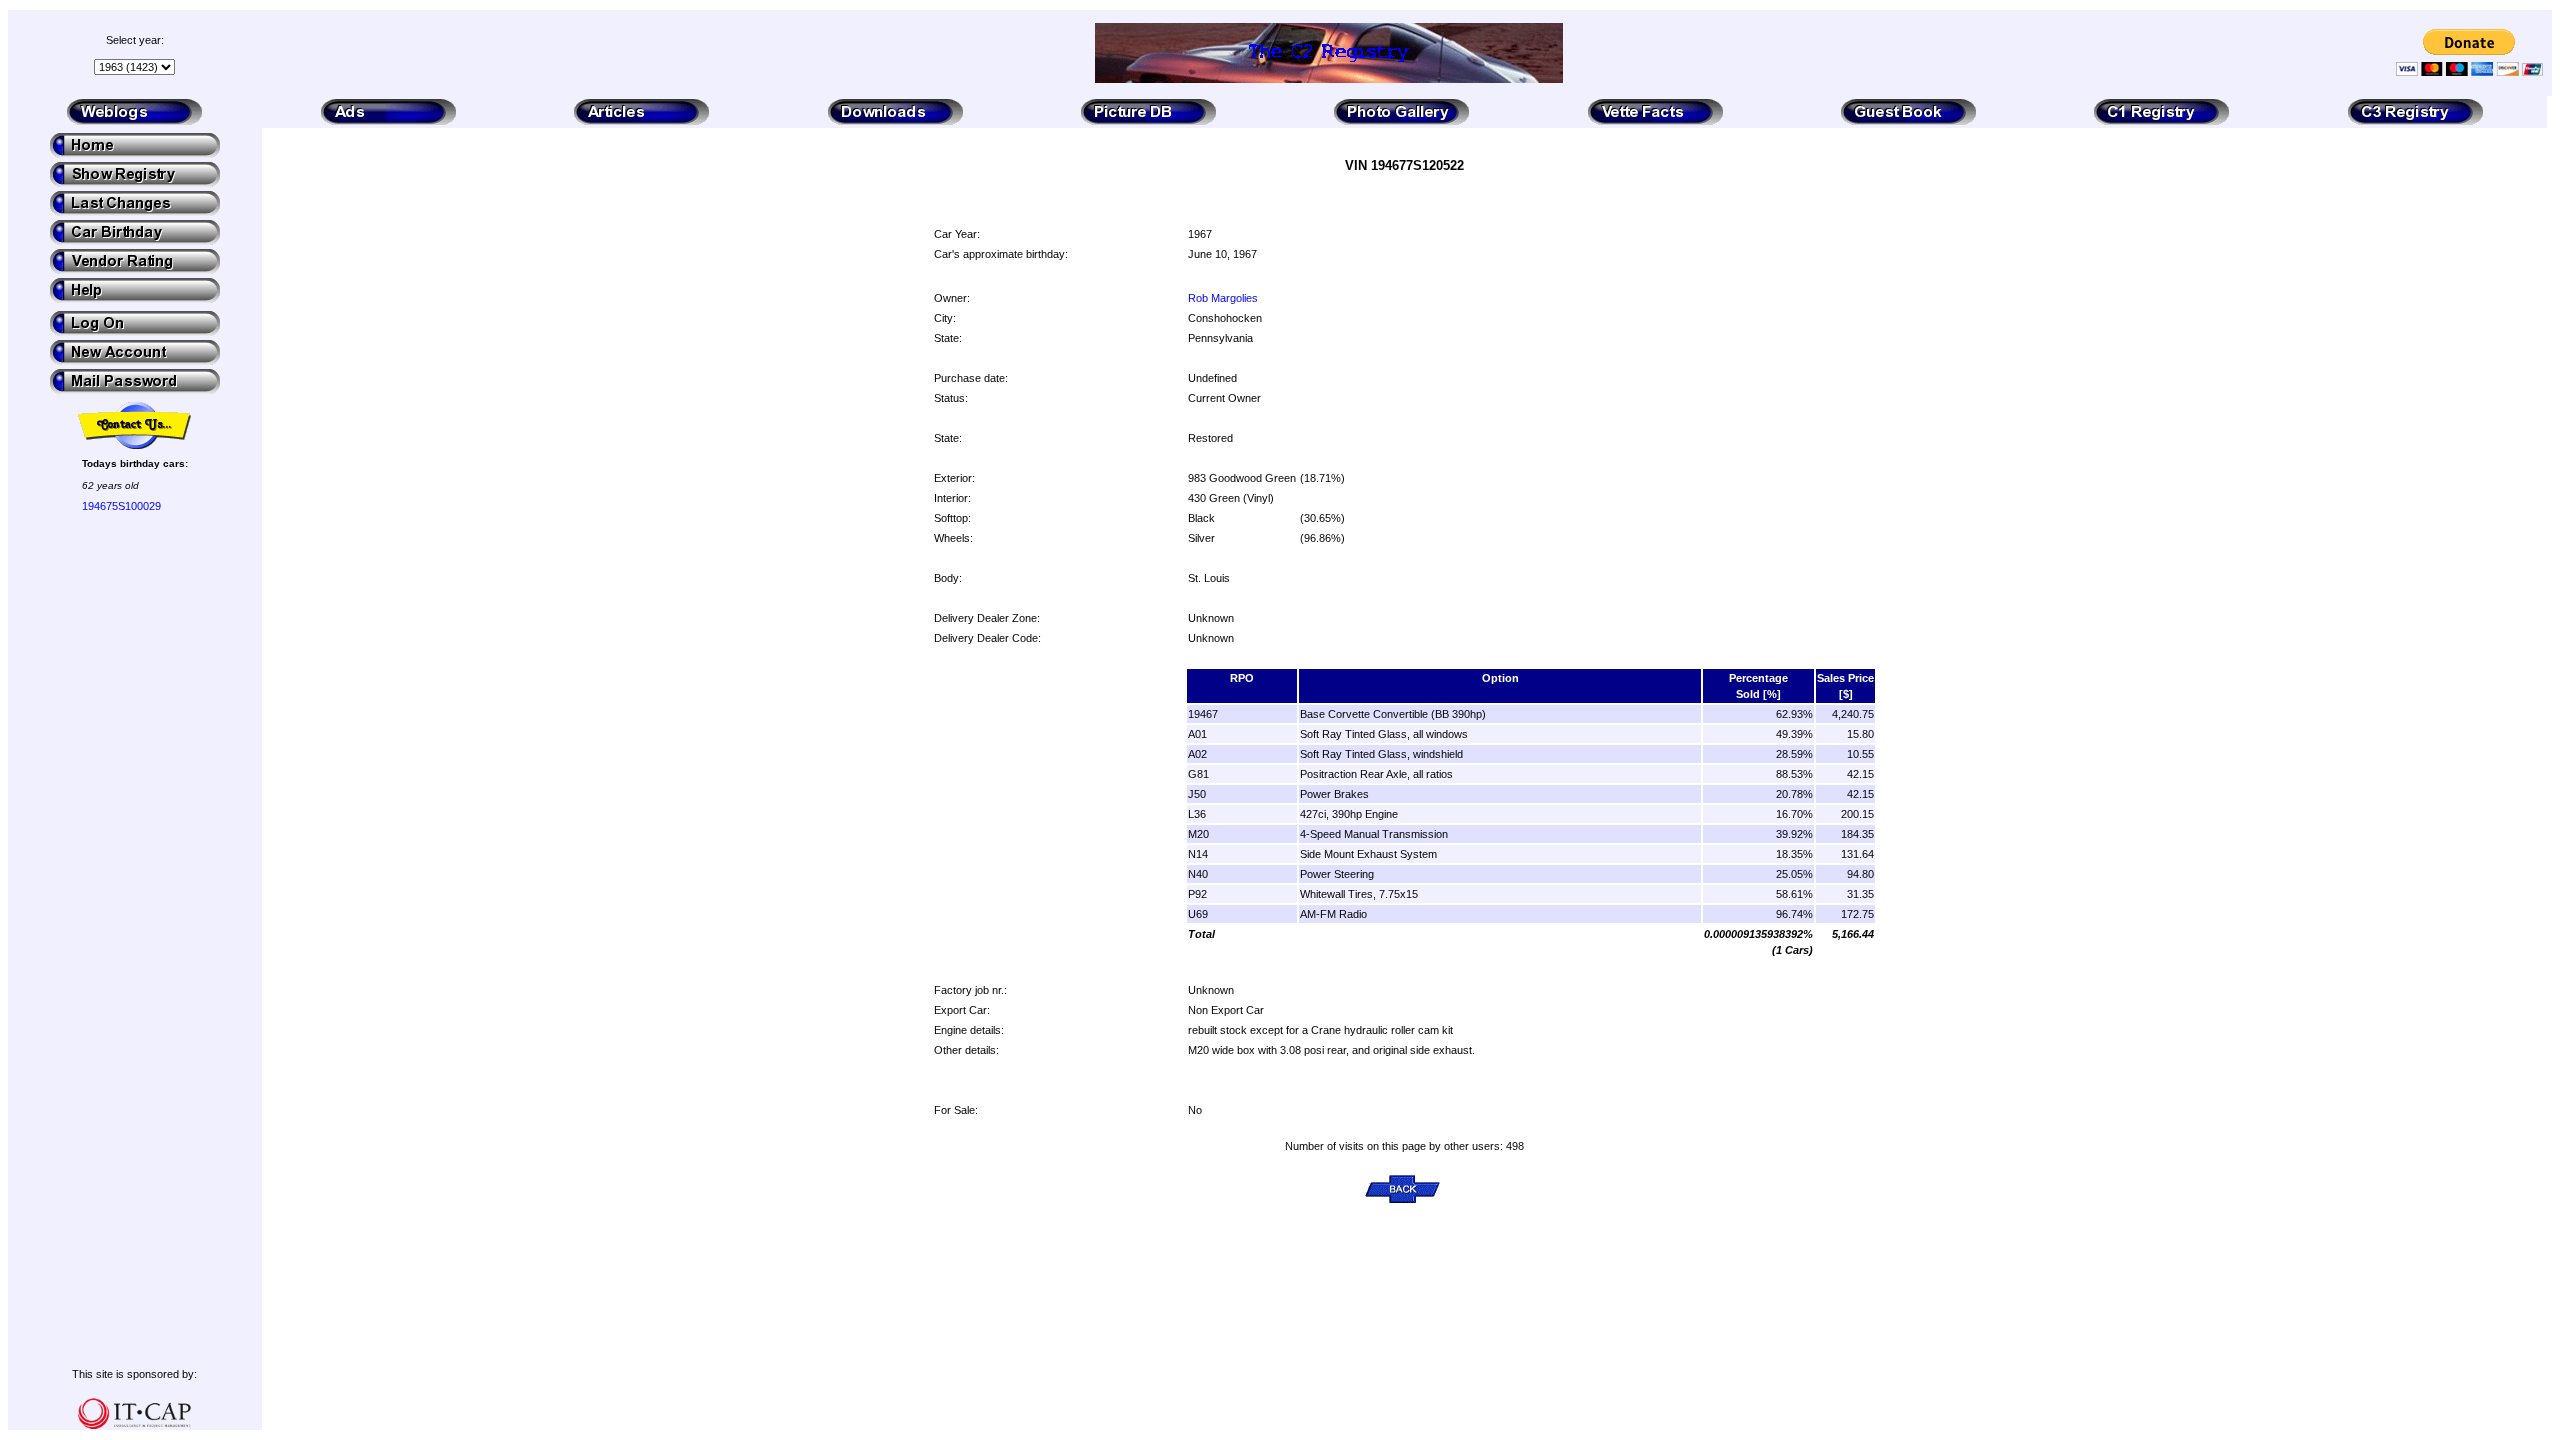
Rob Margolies (1223, 298)
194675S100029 (121, 506)
